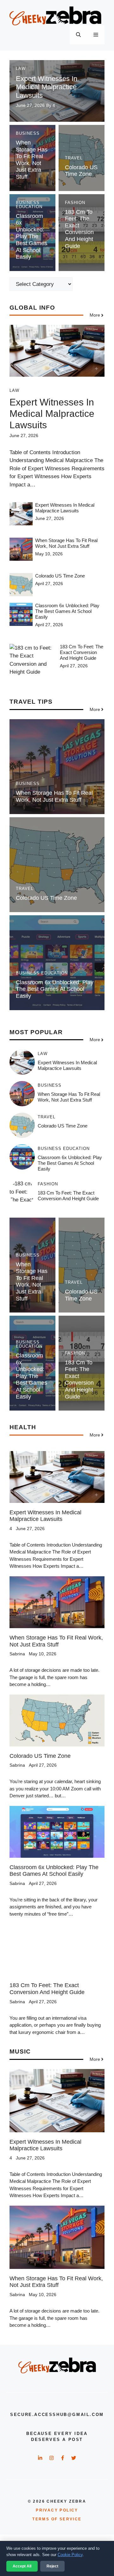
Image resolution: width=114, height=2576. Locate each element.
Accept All (22, 2566)
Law (21, 68)
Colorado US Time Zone (81, 171)
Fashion (75, 203)
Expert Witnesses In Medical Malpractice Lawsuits (47, 87)
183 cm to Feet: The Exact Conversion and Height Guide (79, 229)
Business (28, 133)
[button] (78, 35)
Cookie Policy (70, 2555)
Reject (52, 2566)
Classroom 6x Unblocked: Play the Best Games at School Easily (32, 237)
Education (29, 207)
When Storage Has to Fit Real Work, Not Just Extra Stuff (32, 160)
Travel (74, 158)
